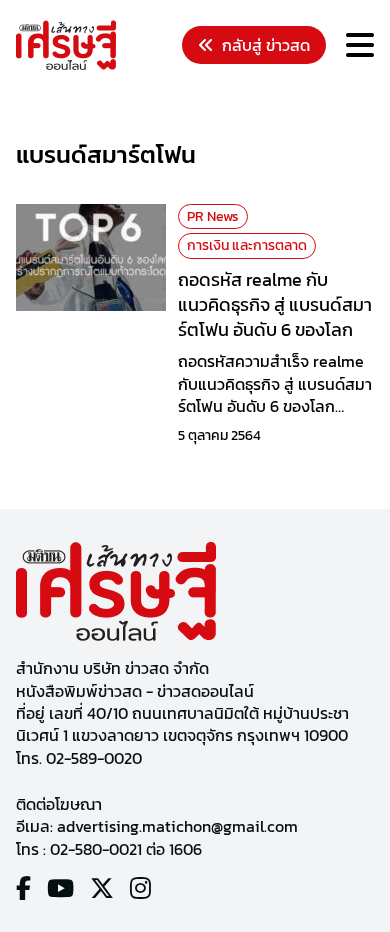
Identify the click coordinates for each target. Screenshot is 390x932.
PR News (213, 216)
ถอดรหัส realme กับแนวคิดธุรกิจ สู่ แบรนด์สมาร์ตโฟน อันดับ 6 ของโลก (275, 304)
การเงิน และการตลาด (247, 245)
